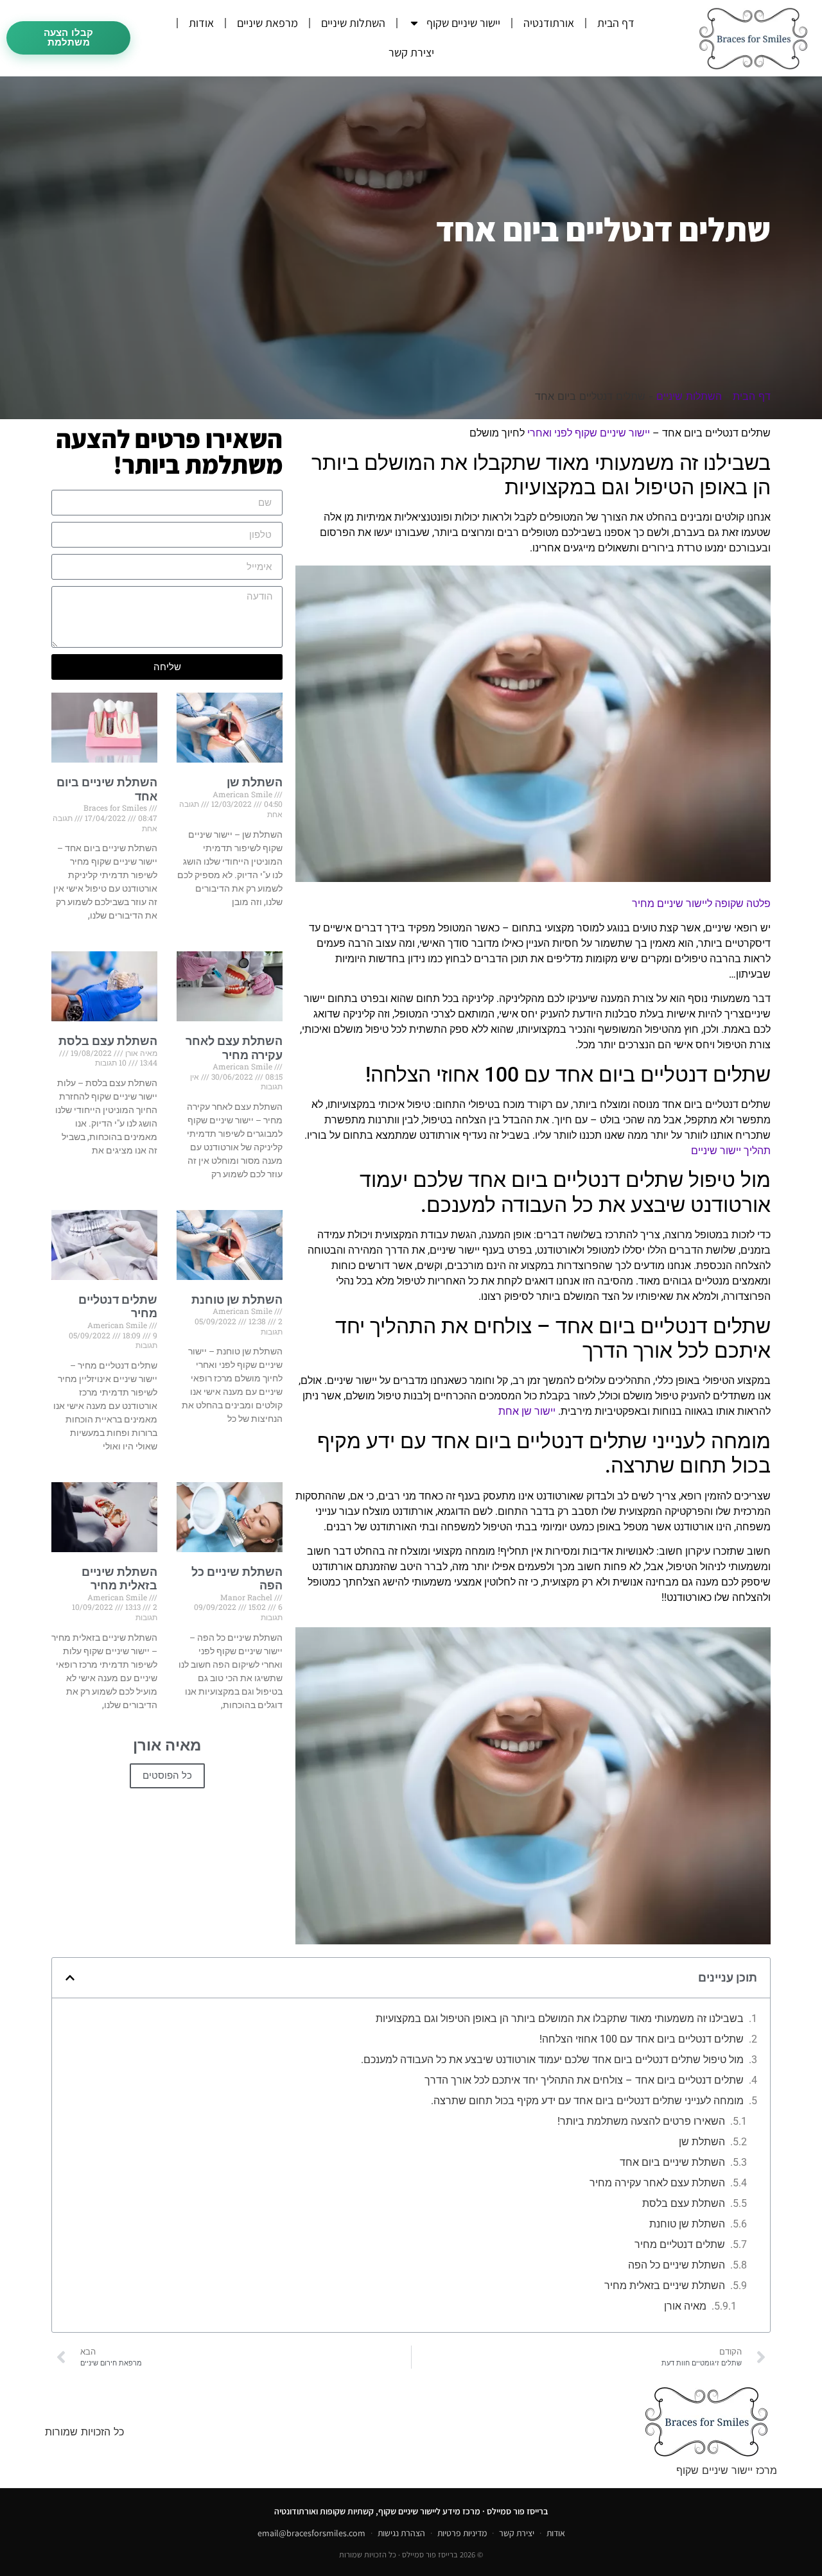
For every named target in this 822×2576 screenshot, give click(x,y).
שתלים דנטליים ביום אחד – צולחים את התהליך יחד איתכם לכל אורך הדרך (584, 2080)
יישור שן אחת (527, 1411)
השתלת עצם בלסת (108, 1041)
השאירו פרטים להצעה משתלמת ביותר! (641, 2121)
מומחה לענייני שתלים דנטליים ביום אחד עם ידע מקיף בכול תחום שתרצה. (587, 2101)
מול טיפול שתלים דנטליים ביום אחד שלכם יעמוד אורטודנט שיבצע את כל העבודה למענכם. (552, 2060)
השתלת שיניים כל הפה (677, 2265)
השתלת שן (255, 782)
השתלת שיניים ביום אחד (672, 2162)
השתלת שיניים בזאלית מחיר (119, 1579)
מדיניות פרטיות (462, 2533)
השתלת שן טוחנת (237, 1300)
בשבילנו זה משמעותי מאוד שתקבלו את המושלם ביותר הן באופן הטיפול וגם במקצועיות (560, 2018)
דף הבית (616, 23)
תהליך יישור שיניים (731, 1151)
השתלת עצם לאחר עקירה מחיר (234, 1048)
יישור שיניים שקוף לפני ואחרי (589, 433)
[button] (70, 1978)
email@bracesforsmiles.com (311, 2533)
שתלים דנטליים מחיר (680, 2244)
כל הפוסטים (167, 1776)
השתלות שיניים (353, 23)
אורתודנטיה (549, 23)
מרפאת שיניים (267, 23)
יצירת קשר (411, 52)
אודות (201, 23)
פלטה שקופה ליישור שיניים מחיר (701, 903)
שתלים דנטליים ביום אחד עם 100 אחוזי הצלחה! (642, 2039)
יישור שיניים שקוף (463, 23)
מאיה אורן (685, 2306)
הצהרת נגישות (401, 2533)
